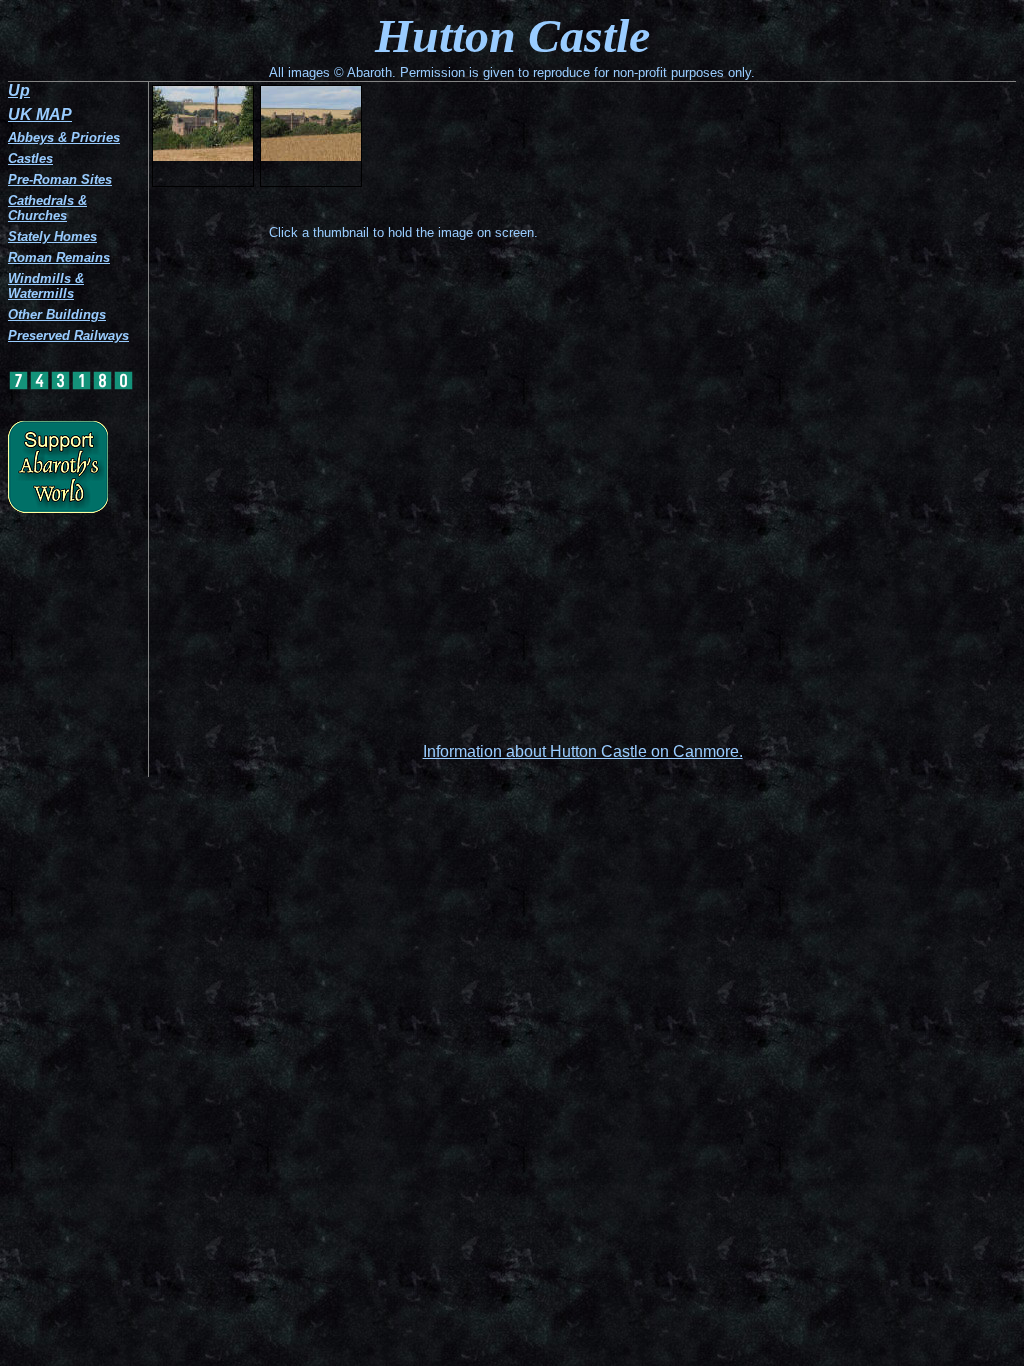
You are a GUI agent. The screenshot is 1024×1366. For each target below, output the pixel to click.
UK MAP (40, 114)
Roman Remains (59, 257)
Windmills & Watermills (46, 286)
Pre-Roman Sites (60, 179)
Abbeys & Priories (64, 137)
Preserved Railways (68, 335)
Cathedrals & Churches (47, 208)
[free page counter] (71, 386)
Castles (30, 158)
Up (19, 90)
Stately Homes (52, 236)
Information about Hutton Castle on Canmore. (583, 751)
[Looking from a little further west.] (311, 136)
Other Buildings (57, 314)
